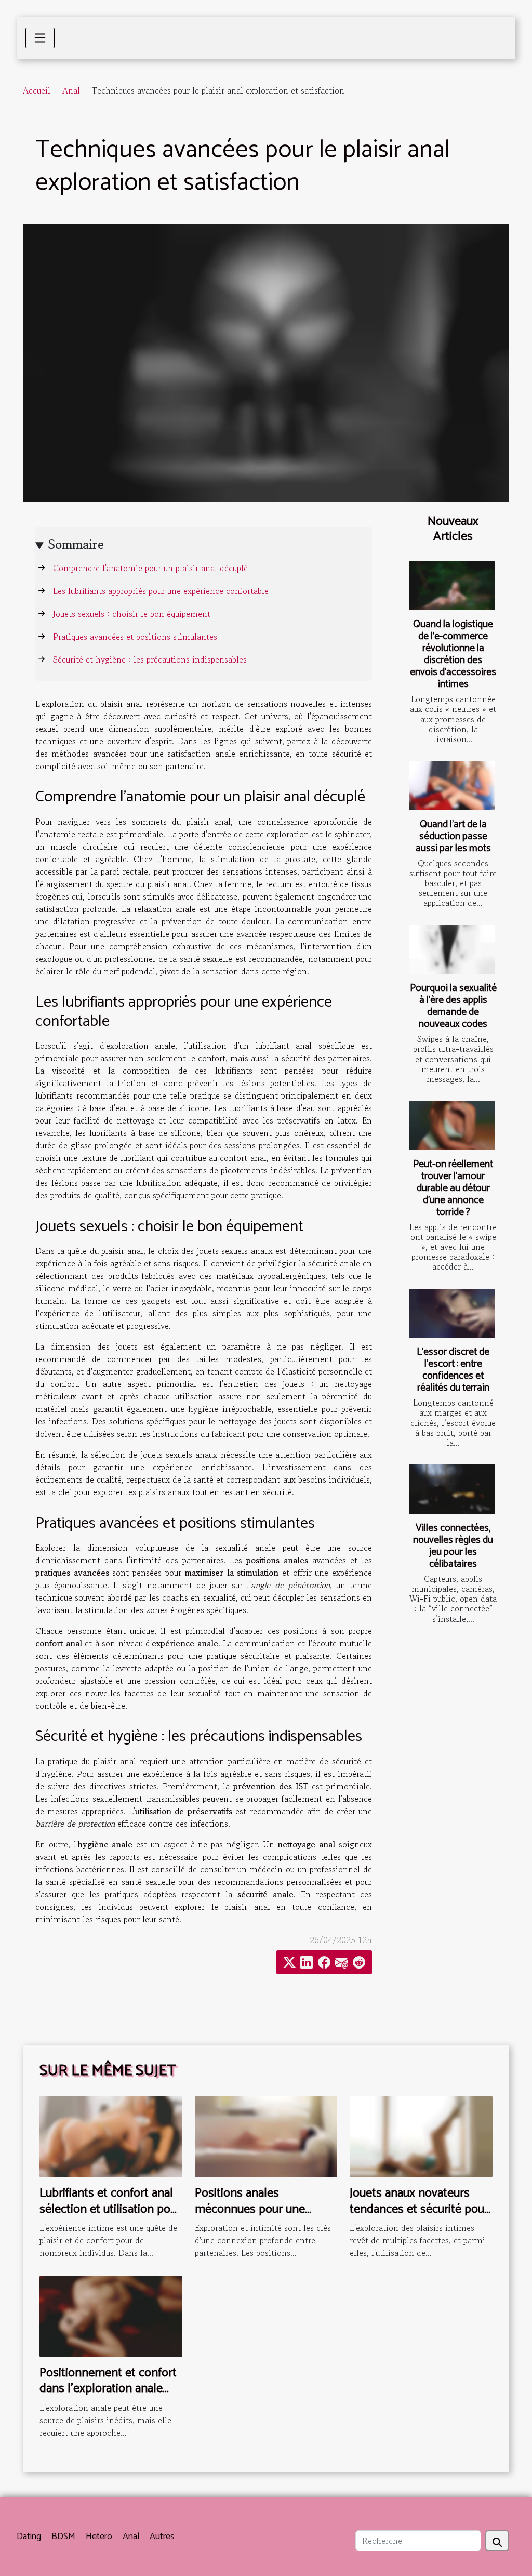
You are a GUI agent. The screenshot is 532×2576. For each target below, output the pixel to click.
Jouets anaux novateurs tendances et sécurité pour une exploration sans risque (419, 2217)
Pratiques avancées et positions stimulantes (135, 637)
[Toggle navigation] (40, 38)
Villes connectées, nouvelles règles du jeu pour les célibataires (453, 1546)
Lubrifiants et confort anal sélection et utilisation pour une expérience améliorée (110, 2209)
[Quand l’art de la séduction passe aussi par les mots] (452, 785)
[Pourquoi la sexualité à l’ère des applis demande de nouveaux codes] (452, 949)
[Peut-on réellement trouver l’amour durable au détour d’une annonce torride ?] (452, 1125)
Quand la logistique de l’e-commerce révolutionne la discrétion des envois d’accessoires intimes (453, 654)
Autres (162, 2537)
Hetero (99, 2537)
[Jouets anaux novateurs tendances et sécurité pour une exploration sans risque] (421, 2135)
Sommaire (76, 544)
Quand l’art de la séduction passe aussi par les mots (453, 836)
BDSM (63, 2537)
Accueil (37, 90)
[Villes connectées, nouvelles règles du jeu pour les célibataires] (452, 1489)
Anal (71, 90)
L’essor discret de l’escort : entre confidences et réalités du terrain (453, 1370)
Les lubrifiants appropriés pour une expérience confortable (161, 591)
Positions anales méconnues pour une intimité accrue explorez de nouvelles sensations (265, 2217)
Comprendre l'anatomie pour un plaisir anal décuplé (150, 568)
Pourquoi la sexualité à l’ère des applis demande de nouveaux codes (453, 1006)
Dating (29, 2537)
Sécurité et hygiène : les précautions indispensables (150, 659)
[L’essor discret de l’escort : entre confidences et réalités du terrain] (452, 1313)
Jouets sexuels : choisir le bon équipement (132, 614)
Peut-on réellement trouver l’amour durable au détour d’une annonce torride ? (453, 1188)
